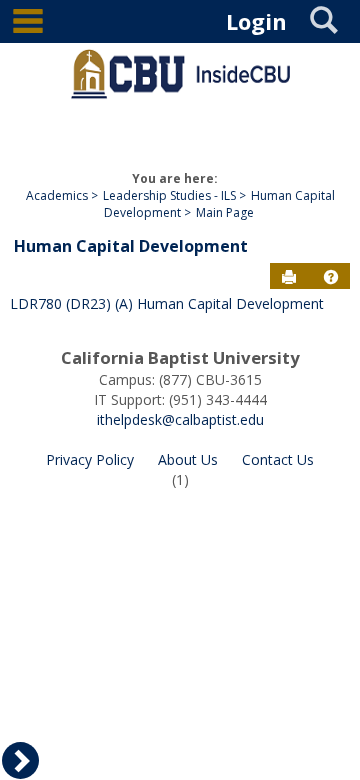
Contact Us (278, 459)
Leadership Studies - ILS (169, 195)
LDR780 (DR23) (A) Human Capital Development (167, 303)
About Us (188, 459)
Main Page (225, 212)
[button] (331, 277)
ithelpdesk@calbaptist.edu (180, 419)
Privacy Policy (90, 459)
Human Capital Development (131, 246)
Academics (57, 195)
